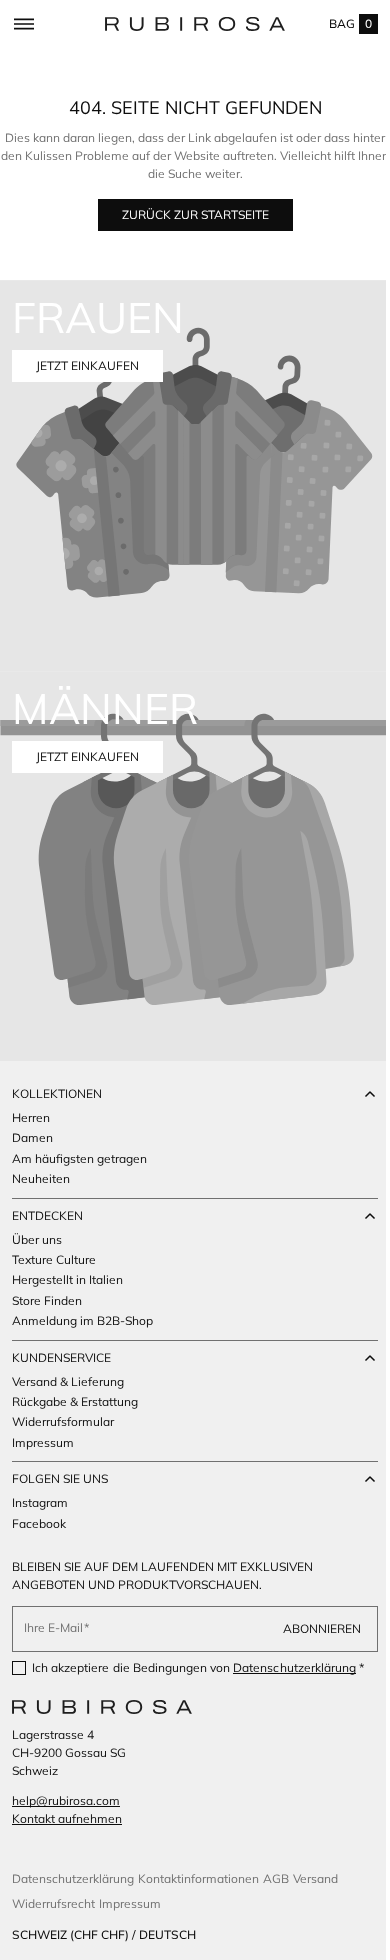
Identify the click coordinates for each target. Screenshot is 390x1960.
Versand (315, 1878)
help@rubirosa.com (66, 1800)
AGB (276, 1878)
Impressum (130, 1903)
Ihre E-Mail (53, 1611)
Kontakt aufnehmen (67, 1818)
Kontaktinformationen (198, 1878)
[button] (23, 24)
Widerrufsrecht (53, 1903)
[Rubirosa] (102, 1707)
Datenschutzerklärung (294, 1651)
